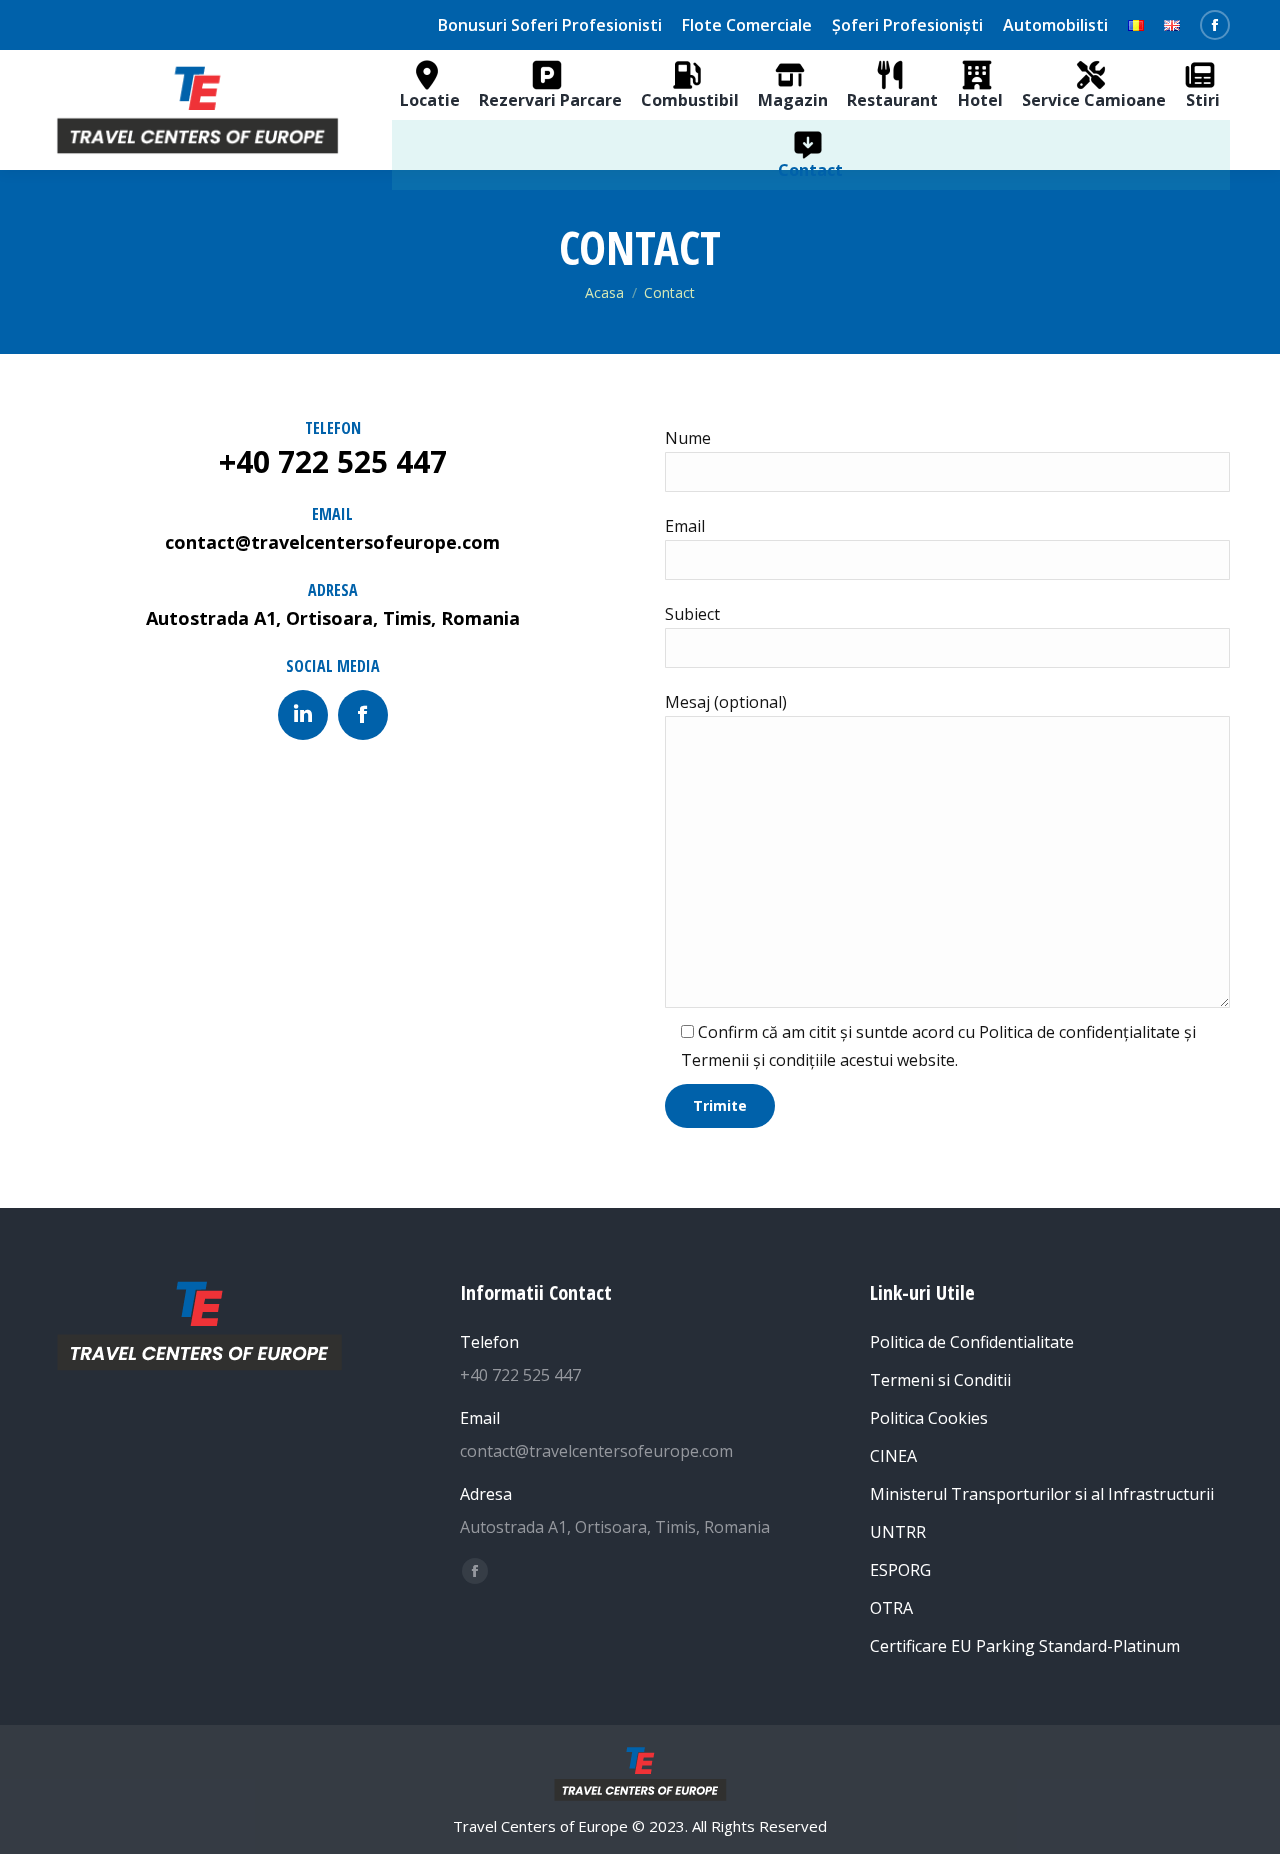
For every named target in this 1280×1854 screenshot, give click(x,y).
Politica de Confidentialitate (972, 1342)
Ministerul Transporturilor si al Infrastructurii (1042, 1494)
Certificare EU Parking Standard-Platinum (1025, 1646)
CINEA (893, 1456)
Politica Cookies (929, 1418)
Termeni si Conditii (940, 1380)
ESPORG (900, 1570)
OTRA (891, 1608)
